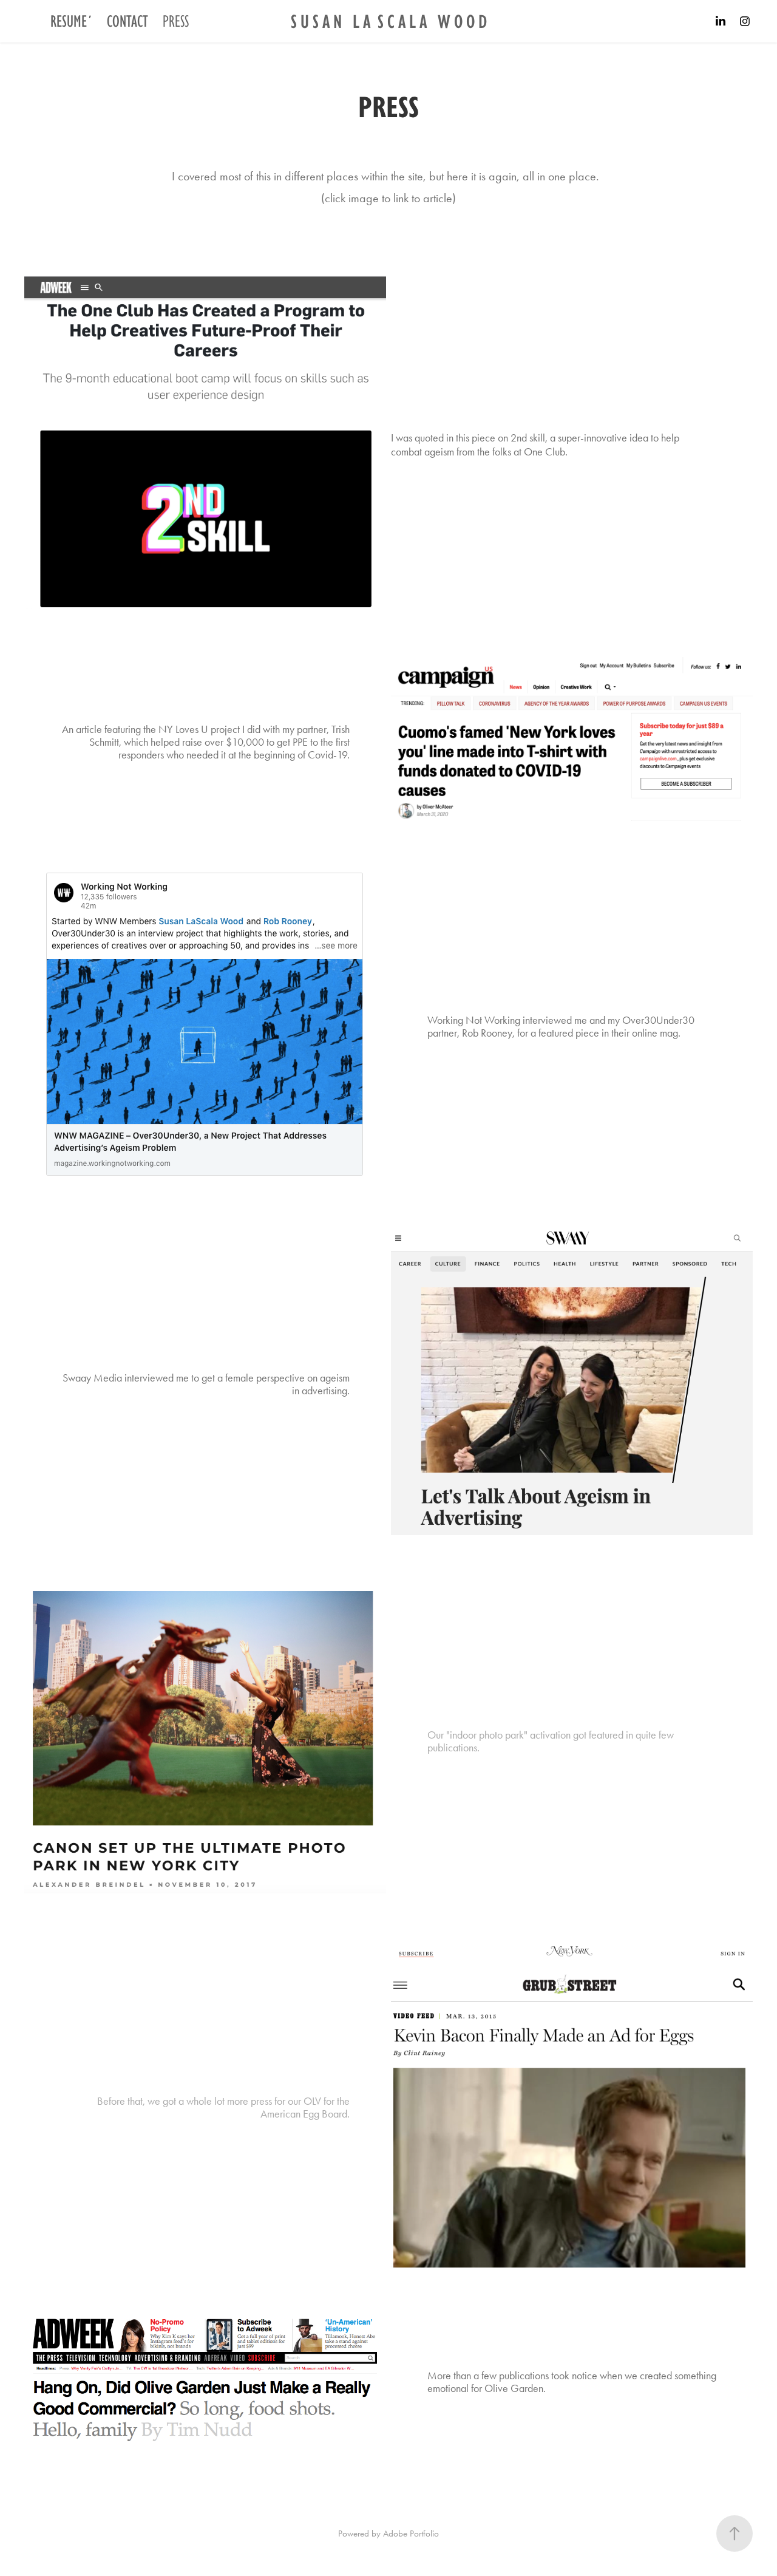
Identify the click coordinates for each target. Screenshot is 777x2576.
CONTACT (127, 21)
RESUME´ (71, 21)
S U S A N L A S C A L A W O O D (389, 21)
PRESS (176, 21)
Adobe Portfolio (411, 2533)
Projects (36, 21)
